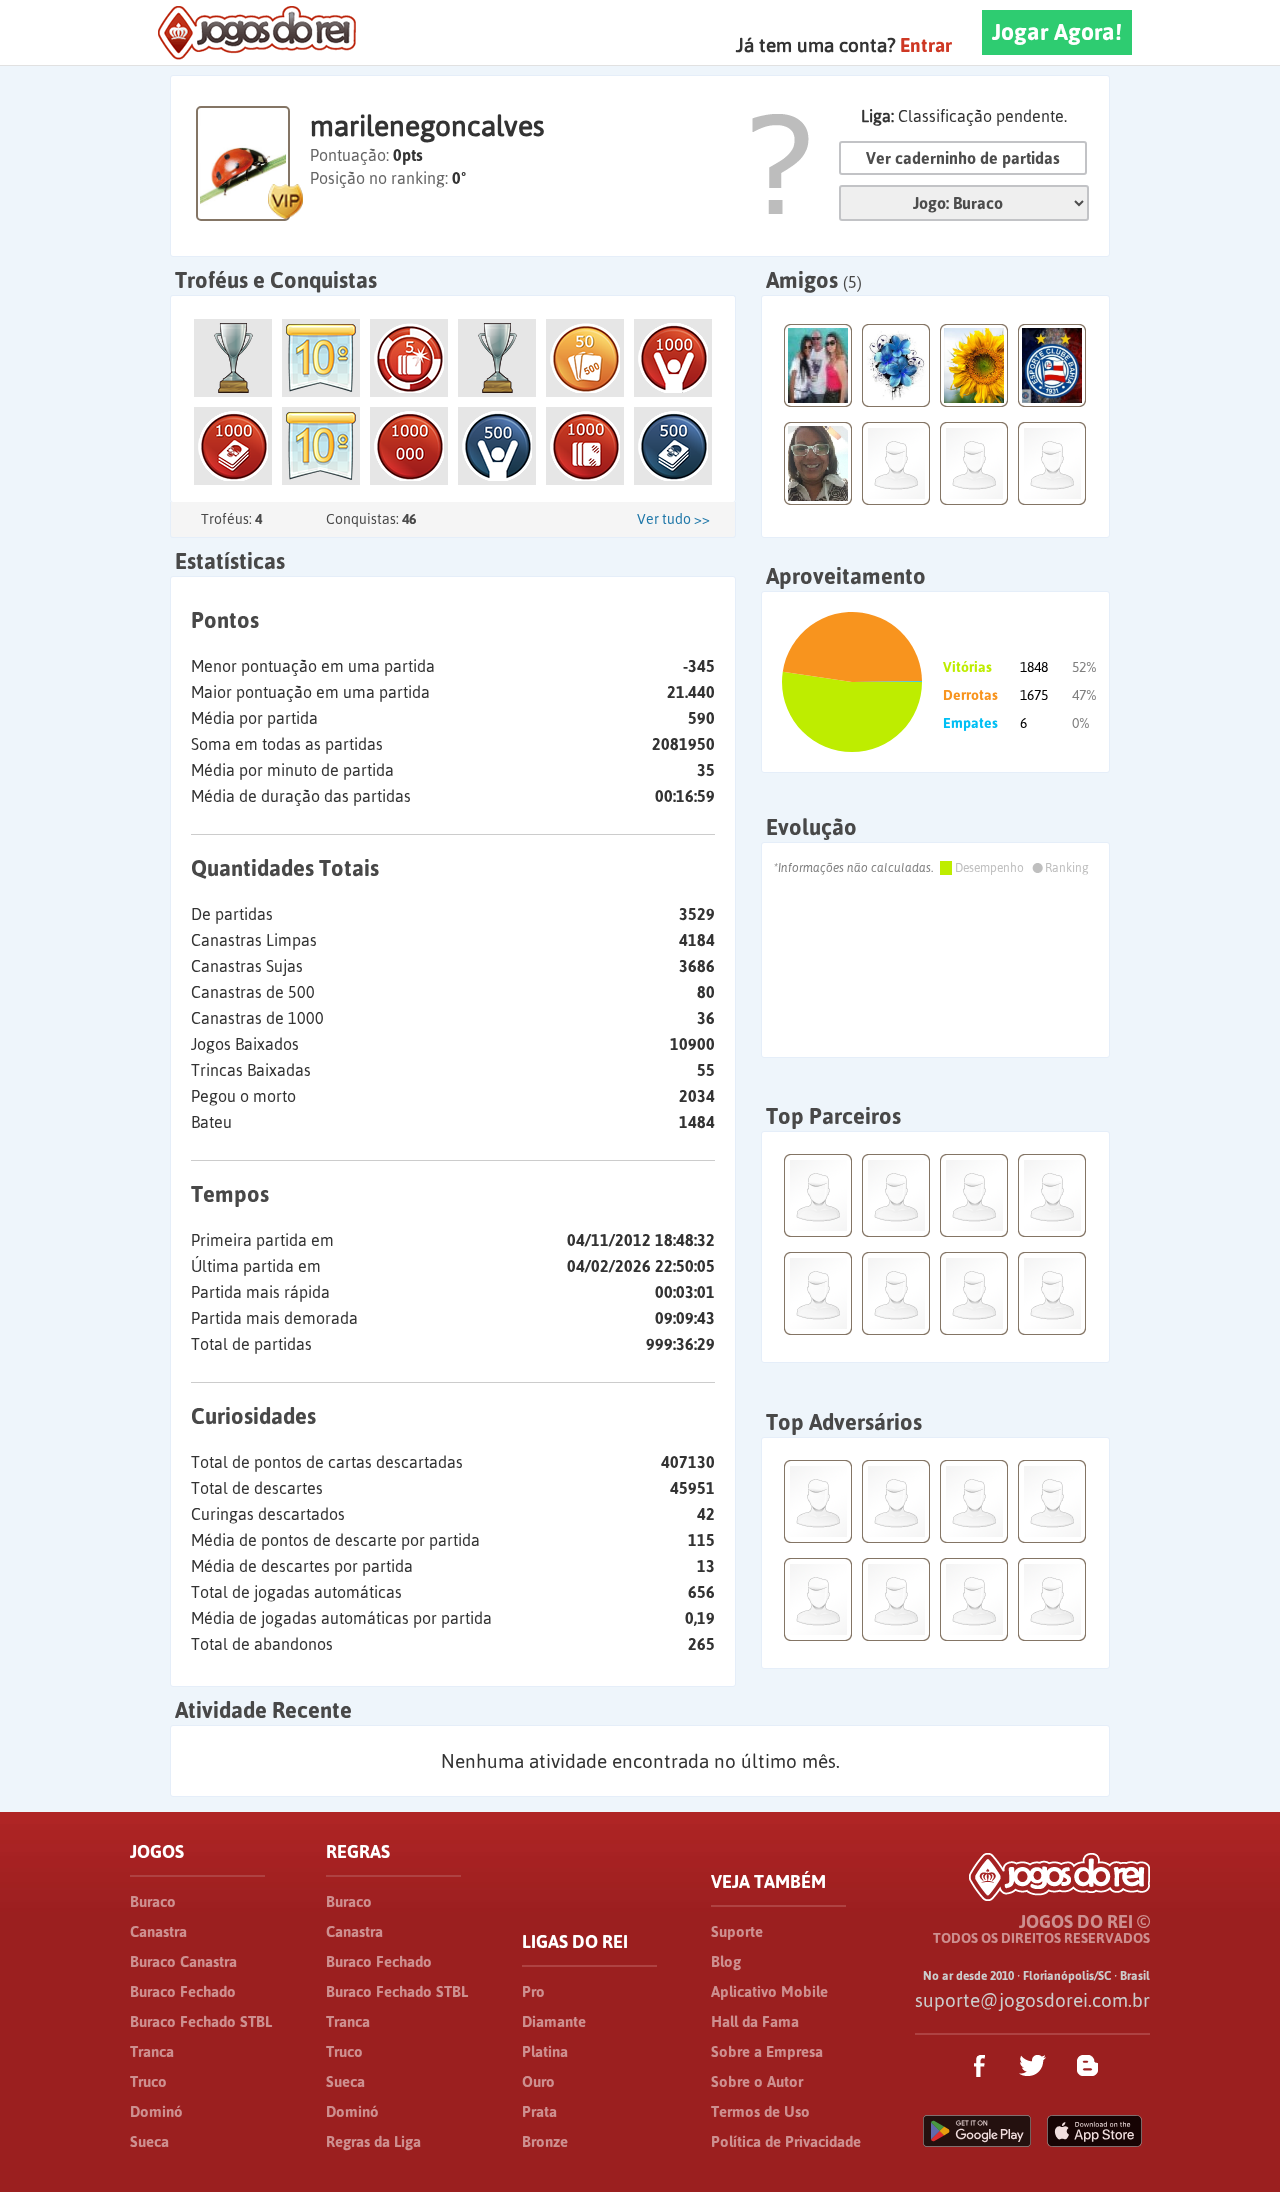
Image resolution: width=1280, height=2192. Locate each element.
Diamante (554, 2021)
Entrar (926, 45)
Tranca (152, 2051)
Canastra (158, 1931)
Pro (533, 1991)
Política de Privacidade (786, 2141)
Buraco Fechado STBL (201, 2021)
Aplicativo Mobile (769, 1991)
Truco (148, 2081)
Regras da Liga (373, 2141)
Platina (545, 2051)
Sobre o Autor (757, 2081)
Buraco (153, 1901)
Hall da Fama (755, 2021)
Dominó (156, 2111)
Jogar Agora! (1057, 32)
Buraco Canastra (183, 1961)
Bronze (545, 2141)
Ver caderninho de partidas (963, 158)
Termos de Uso (760, 2111)
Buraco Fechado (183, 1991)
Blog (726, 1961)
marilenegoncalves (427, 126)
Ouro (538, 2081)
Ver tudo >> (673, 519)
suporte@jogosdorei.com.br (1032, 2000)
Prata (539, 2111)
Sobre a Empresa (767, 2051)
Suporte (737, 1931)
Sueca (149, 2141)
